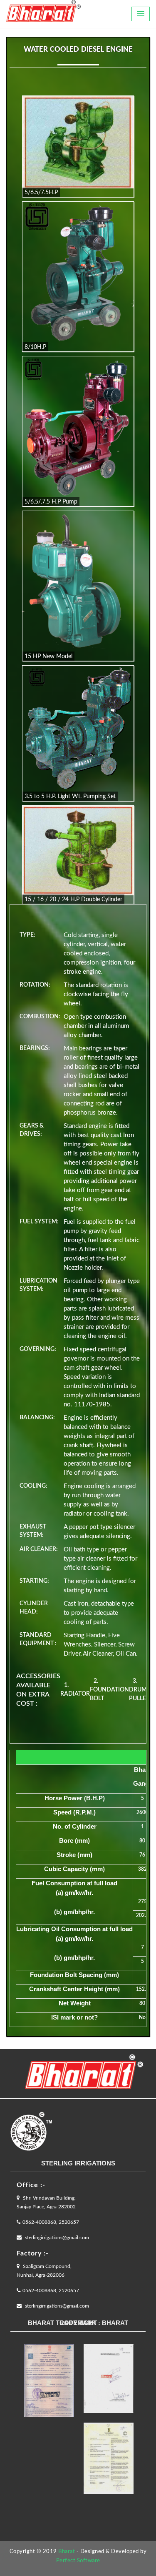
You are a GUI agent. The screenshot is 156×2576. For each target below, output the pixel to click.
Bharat (67, 2552)
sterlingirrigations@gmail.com (56, 2238)
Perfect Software (78, 2561)
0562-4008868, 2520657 (51, 2222)
